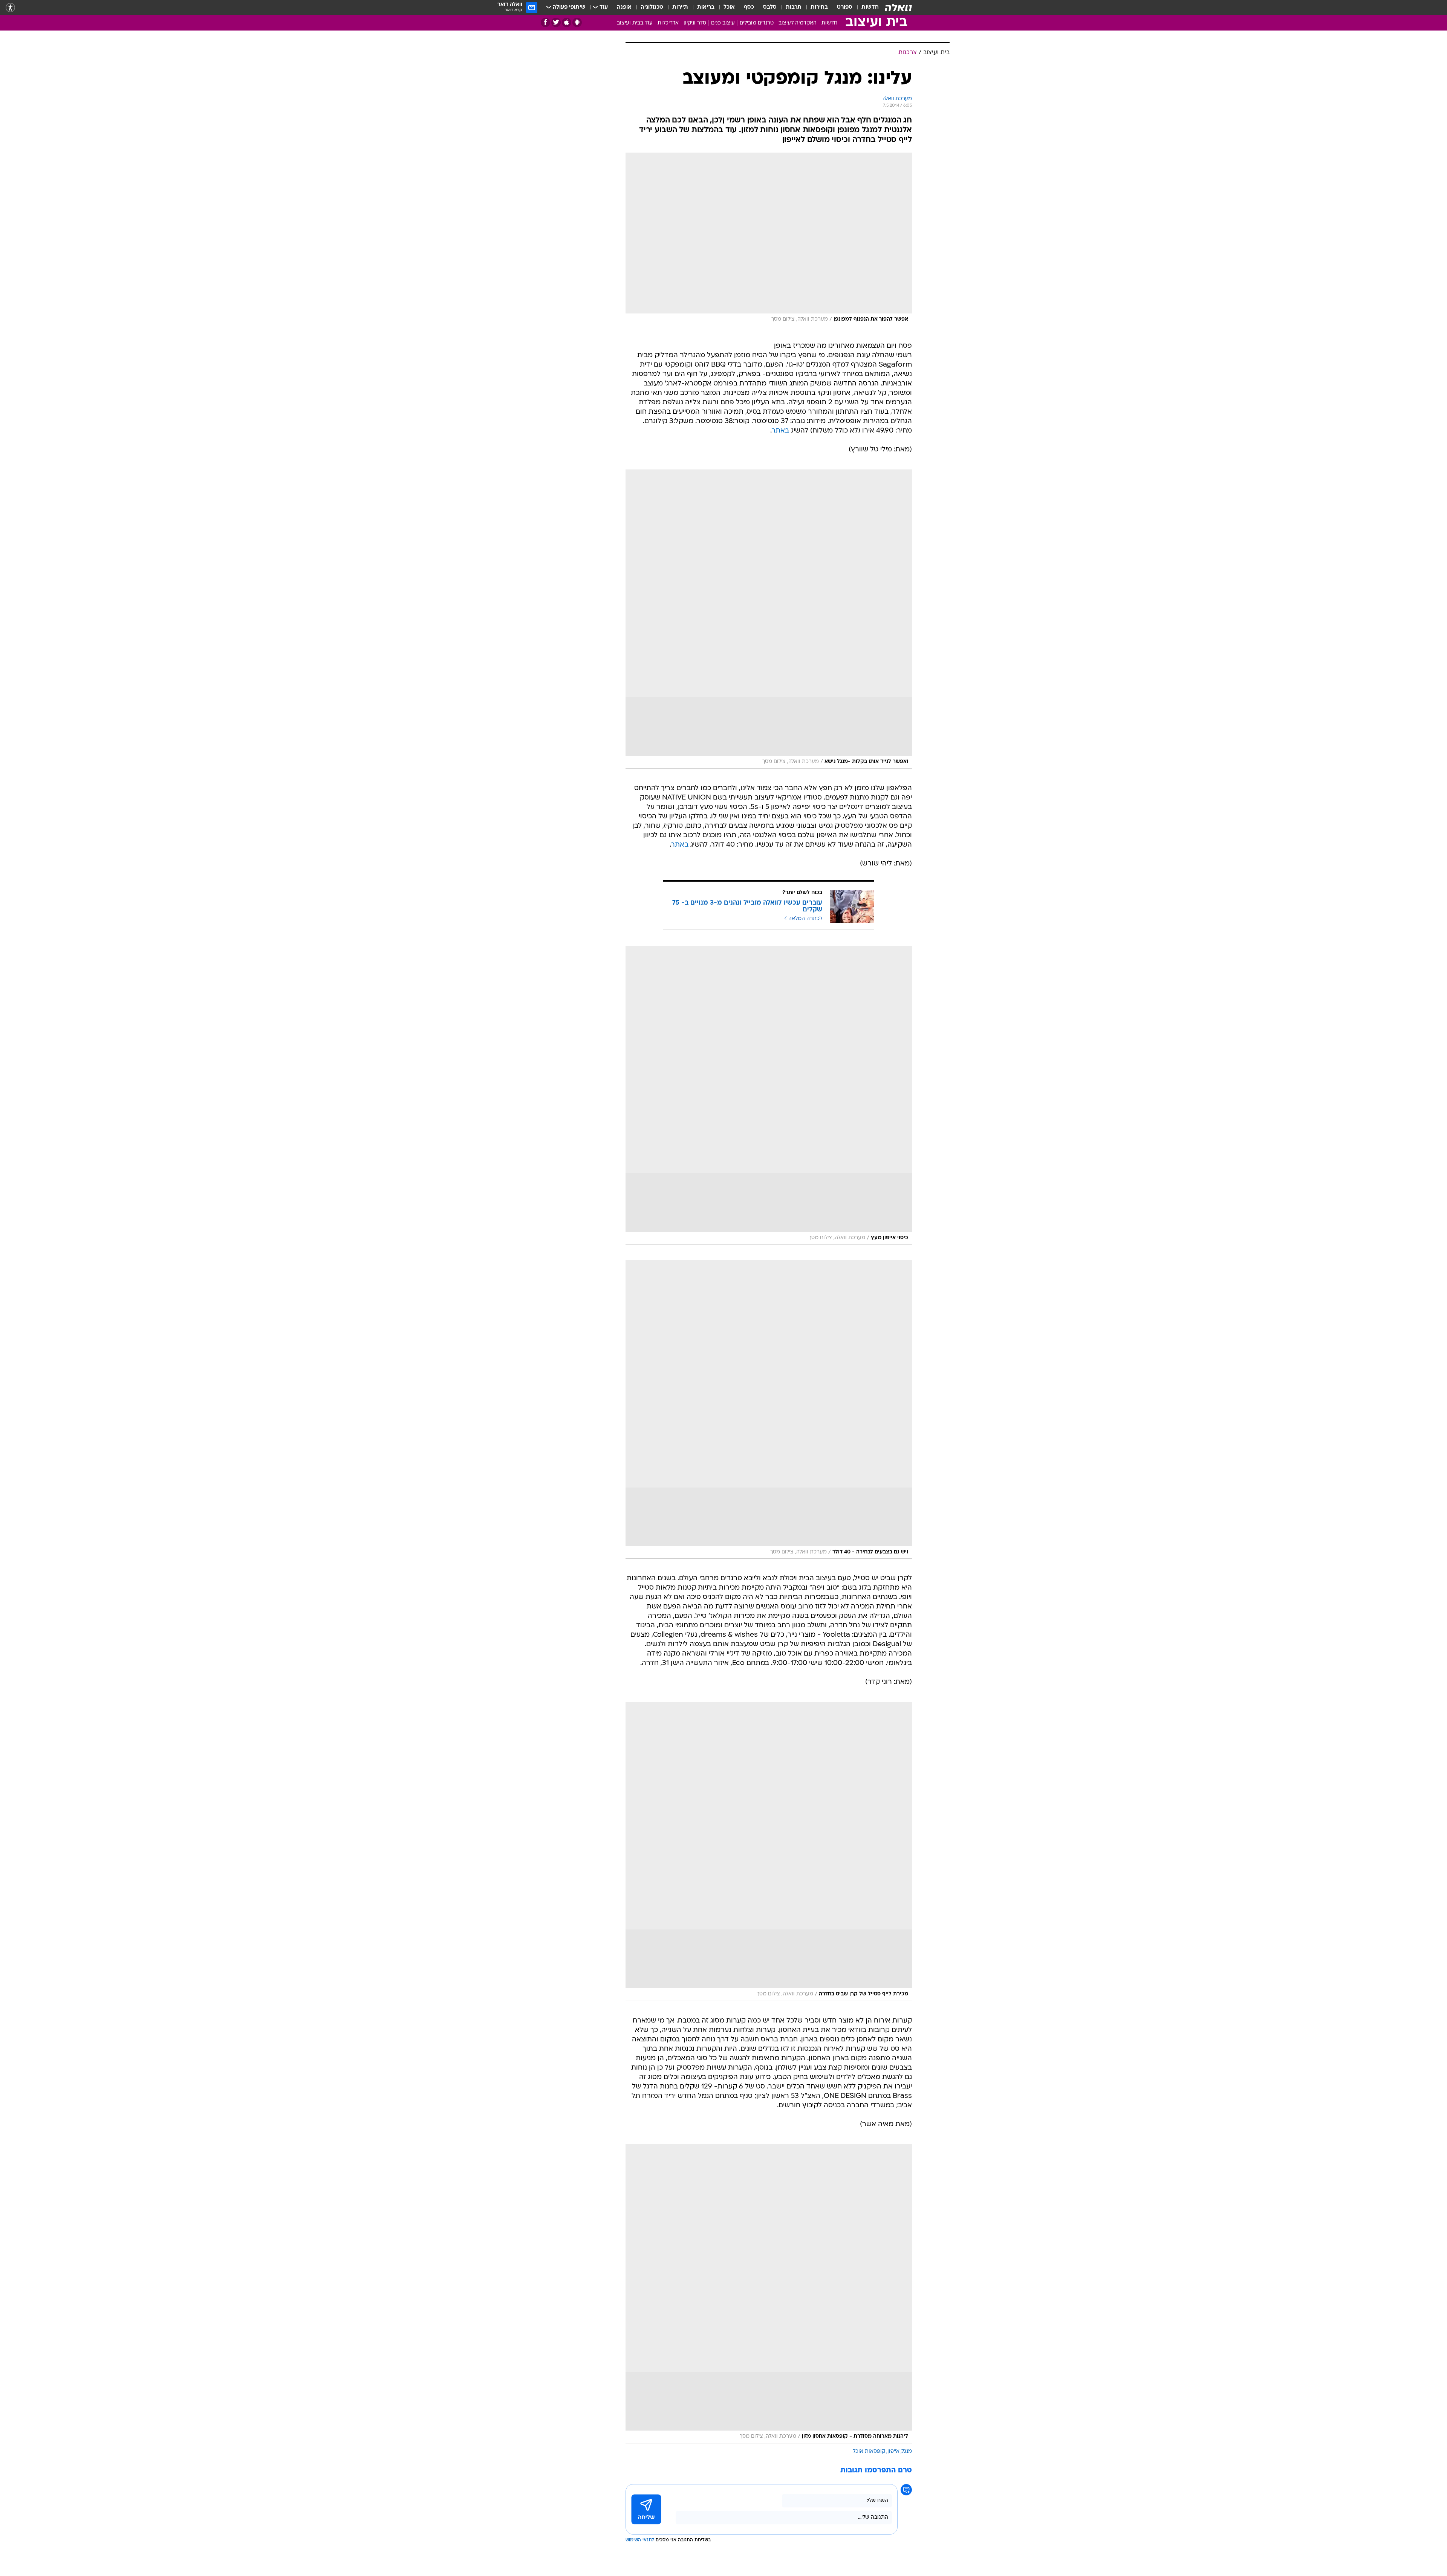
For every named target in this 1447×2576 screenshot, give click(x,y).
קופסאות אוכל (869, 2451)
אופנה (624, 7)
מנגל (907, 2451)
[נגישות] (10, 8)
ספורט (845, 7)
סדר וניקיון (695, 23)
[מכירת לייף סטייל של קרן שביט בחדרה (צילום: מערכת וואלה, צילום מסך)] (769, 1851)
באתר (780, 431)
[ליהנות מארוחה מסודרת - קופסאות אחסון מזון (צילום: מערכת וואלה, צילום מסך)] (769, 2294)
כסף (749, 7)
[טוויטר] (556, 22)
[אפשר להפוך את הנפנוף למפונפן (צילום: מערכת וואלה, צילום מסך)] (769, 239)
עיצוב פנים (723, 23)
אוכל (729, 7)
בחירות (819, 7)
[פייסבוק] (545, 22)
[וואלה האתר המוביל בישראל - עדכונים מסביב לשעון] (898, 8)
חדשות (870, 7)
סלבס (770, 7)
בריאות (706, 7)
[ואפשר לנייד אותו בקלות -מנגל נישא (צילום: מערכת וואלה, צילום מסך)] (769, 619)
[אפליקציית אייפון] (567, 22)
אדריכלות (668, 23)
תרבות (794, 7)
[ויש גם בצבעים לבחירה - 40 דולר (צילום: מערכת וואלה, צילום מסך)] (769, 1410)
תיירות (680, 7)
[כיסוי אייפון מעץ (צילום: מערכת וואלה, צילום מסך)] (769, 1095)
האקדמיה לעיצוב (798, 23)
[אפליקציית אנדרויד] (577, 22)
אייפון (893, 2451)
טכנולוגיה (652, 7)
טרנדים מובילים (757, 23)
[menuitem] (866, 8)
